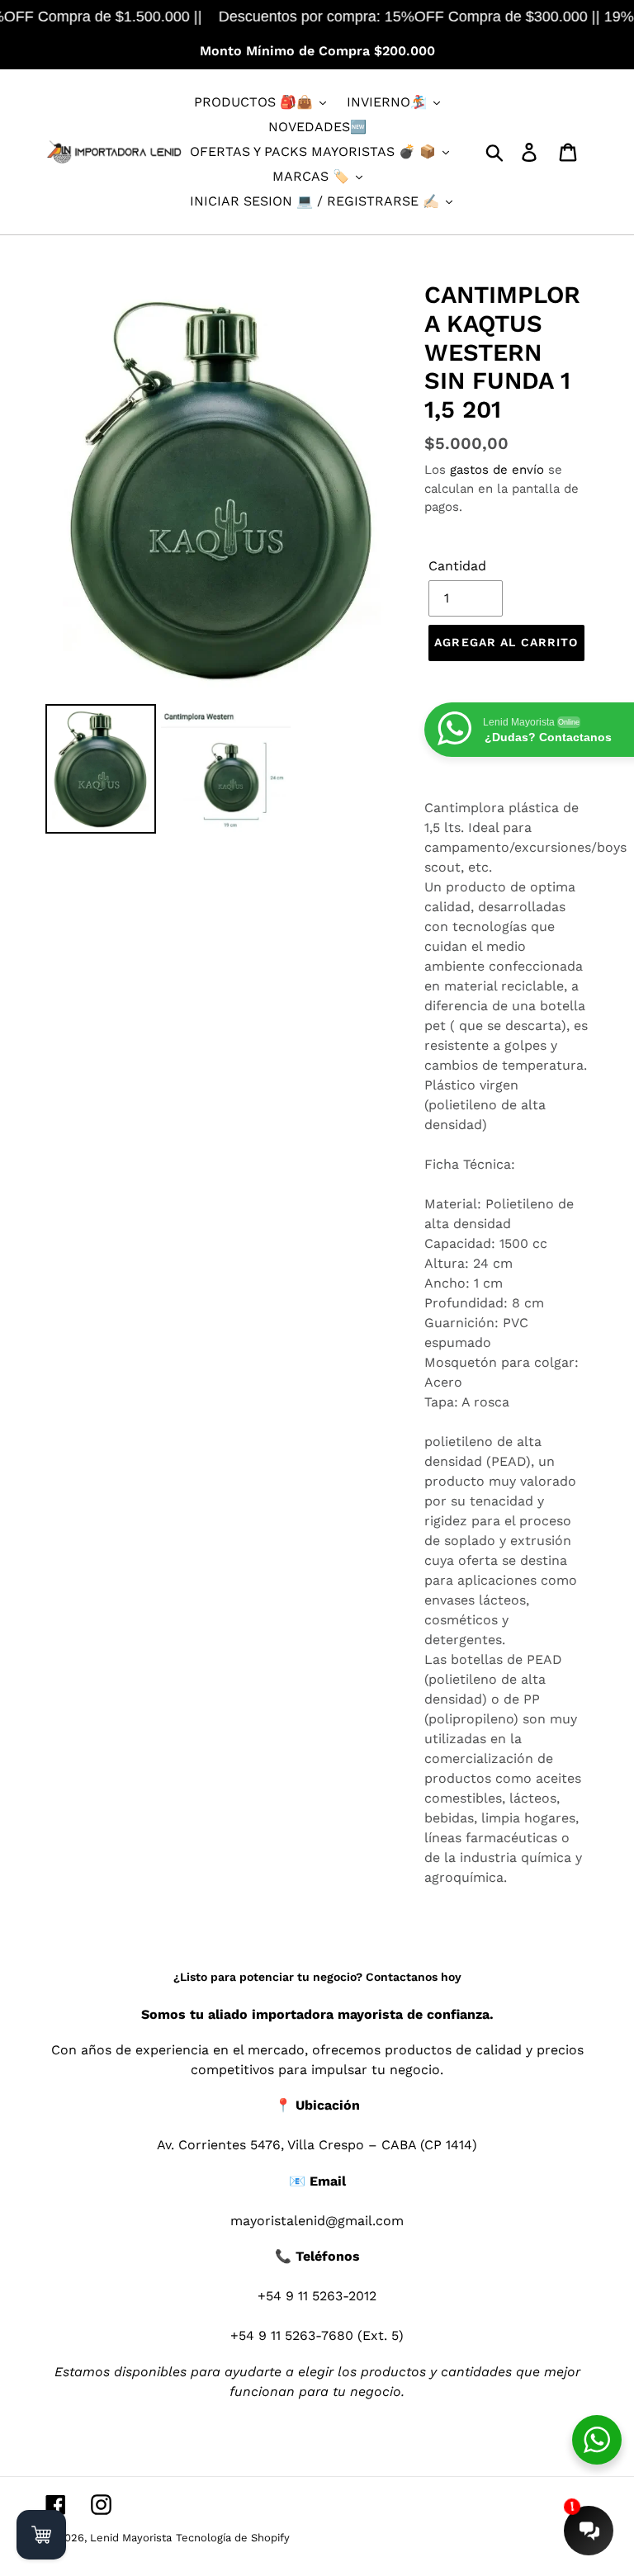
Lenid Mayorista (131, 2538)
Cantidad (457, 566)
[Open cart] (41, 2535)
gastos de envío (497, 470)
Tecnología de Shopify (233, 2538)
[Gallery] (222, 560)
